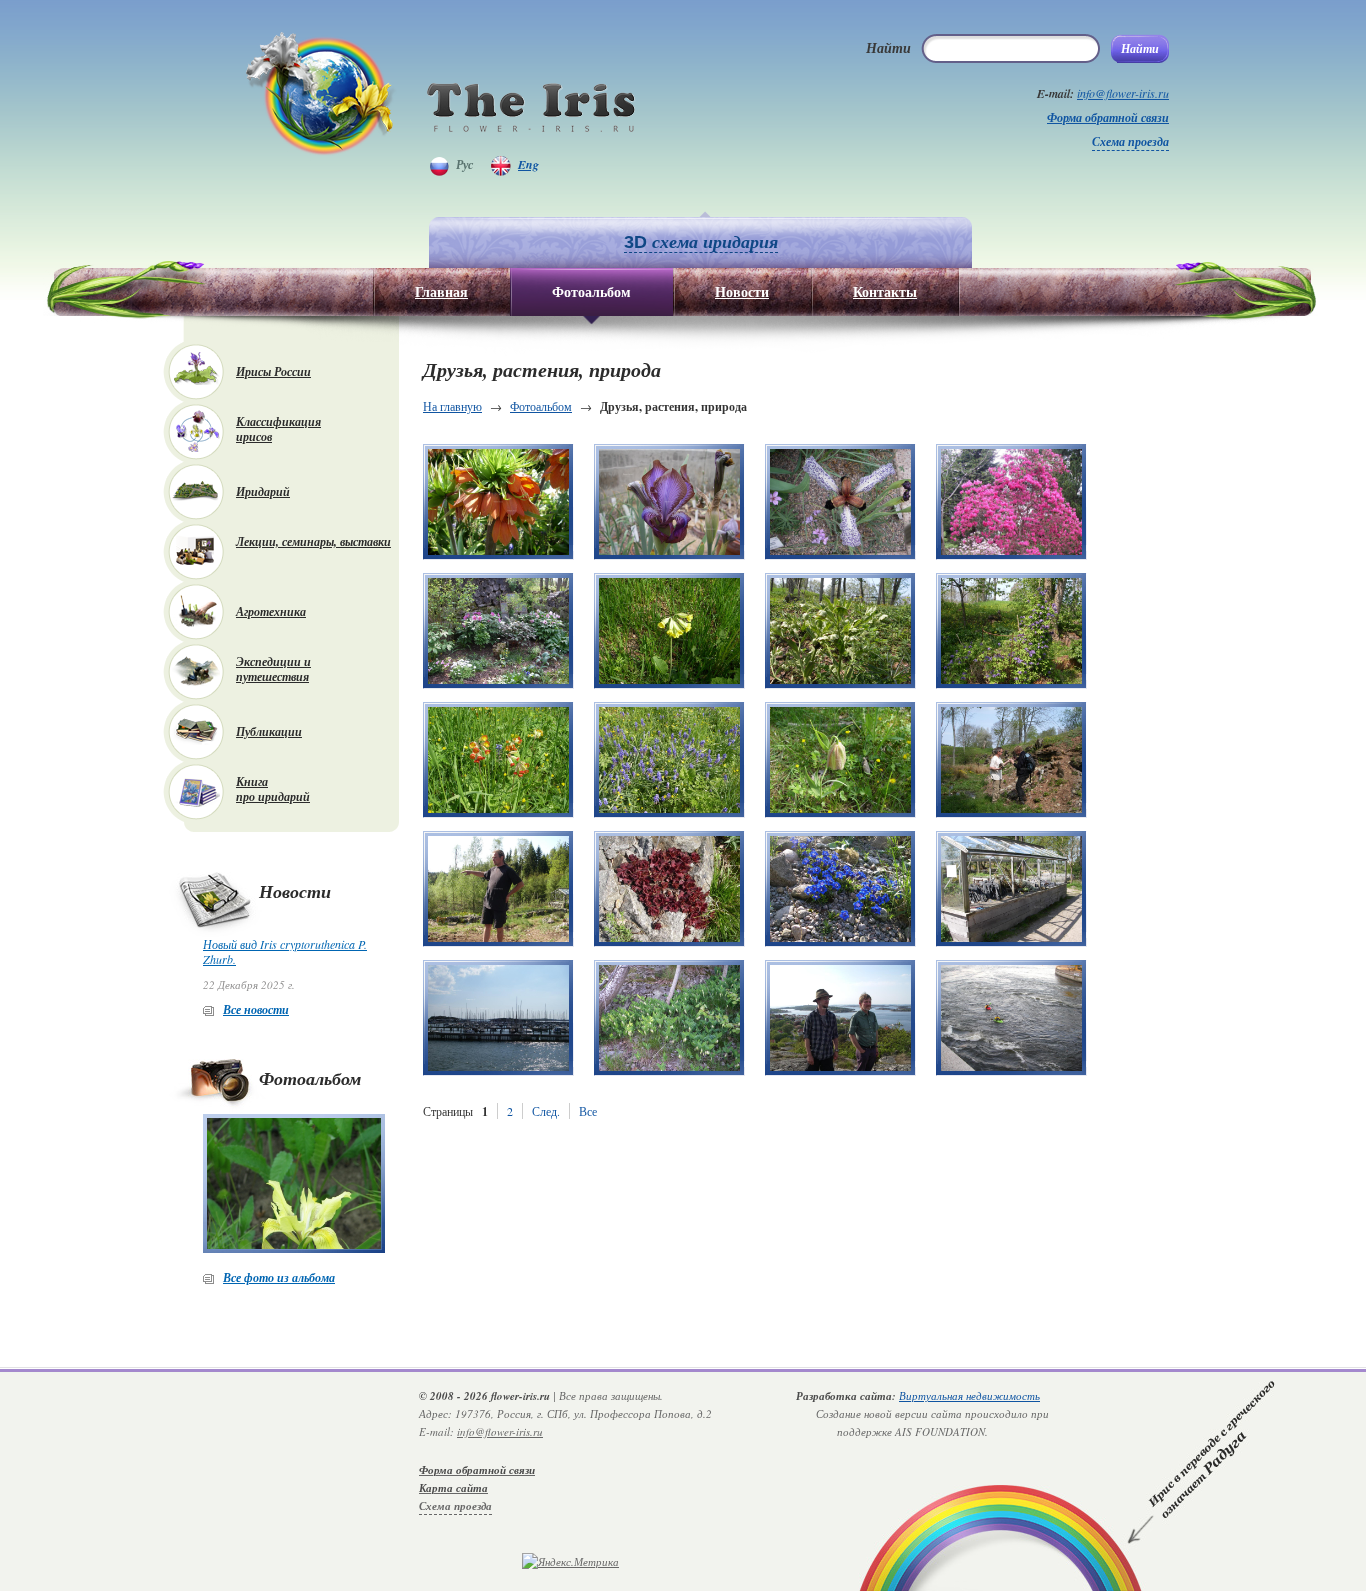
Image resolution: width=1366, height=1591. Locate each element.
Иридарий (263, 491)
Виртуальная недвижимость (969, 1395)
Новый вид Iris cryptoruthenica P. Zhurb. (285, 951)
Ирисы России (273, 371)
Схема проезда (1130, 141)
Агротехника (271, 611)
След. (546, 1111)
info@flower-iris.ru (1123, 93)
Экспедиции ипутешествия (273, 669)
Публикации (269, 731)
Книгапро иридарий (273, 789)
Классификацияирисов (278, 429)
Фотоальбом (541, 406)
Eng (528, 164)
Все (588, 1111)
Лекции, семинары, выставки (313, 541)
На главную (452, 406)
